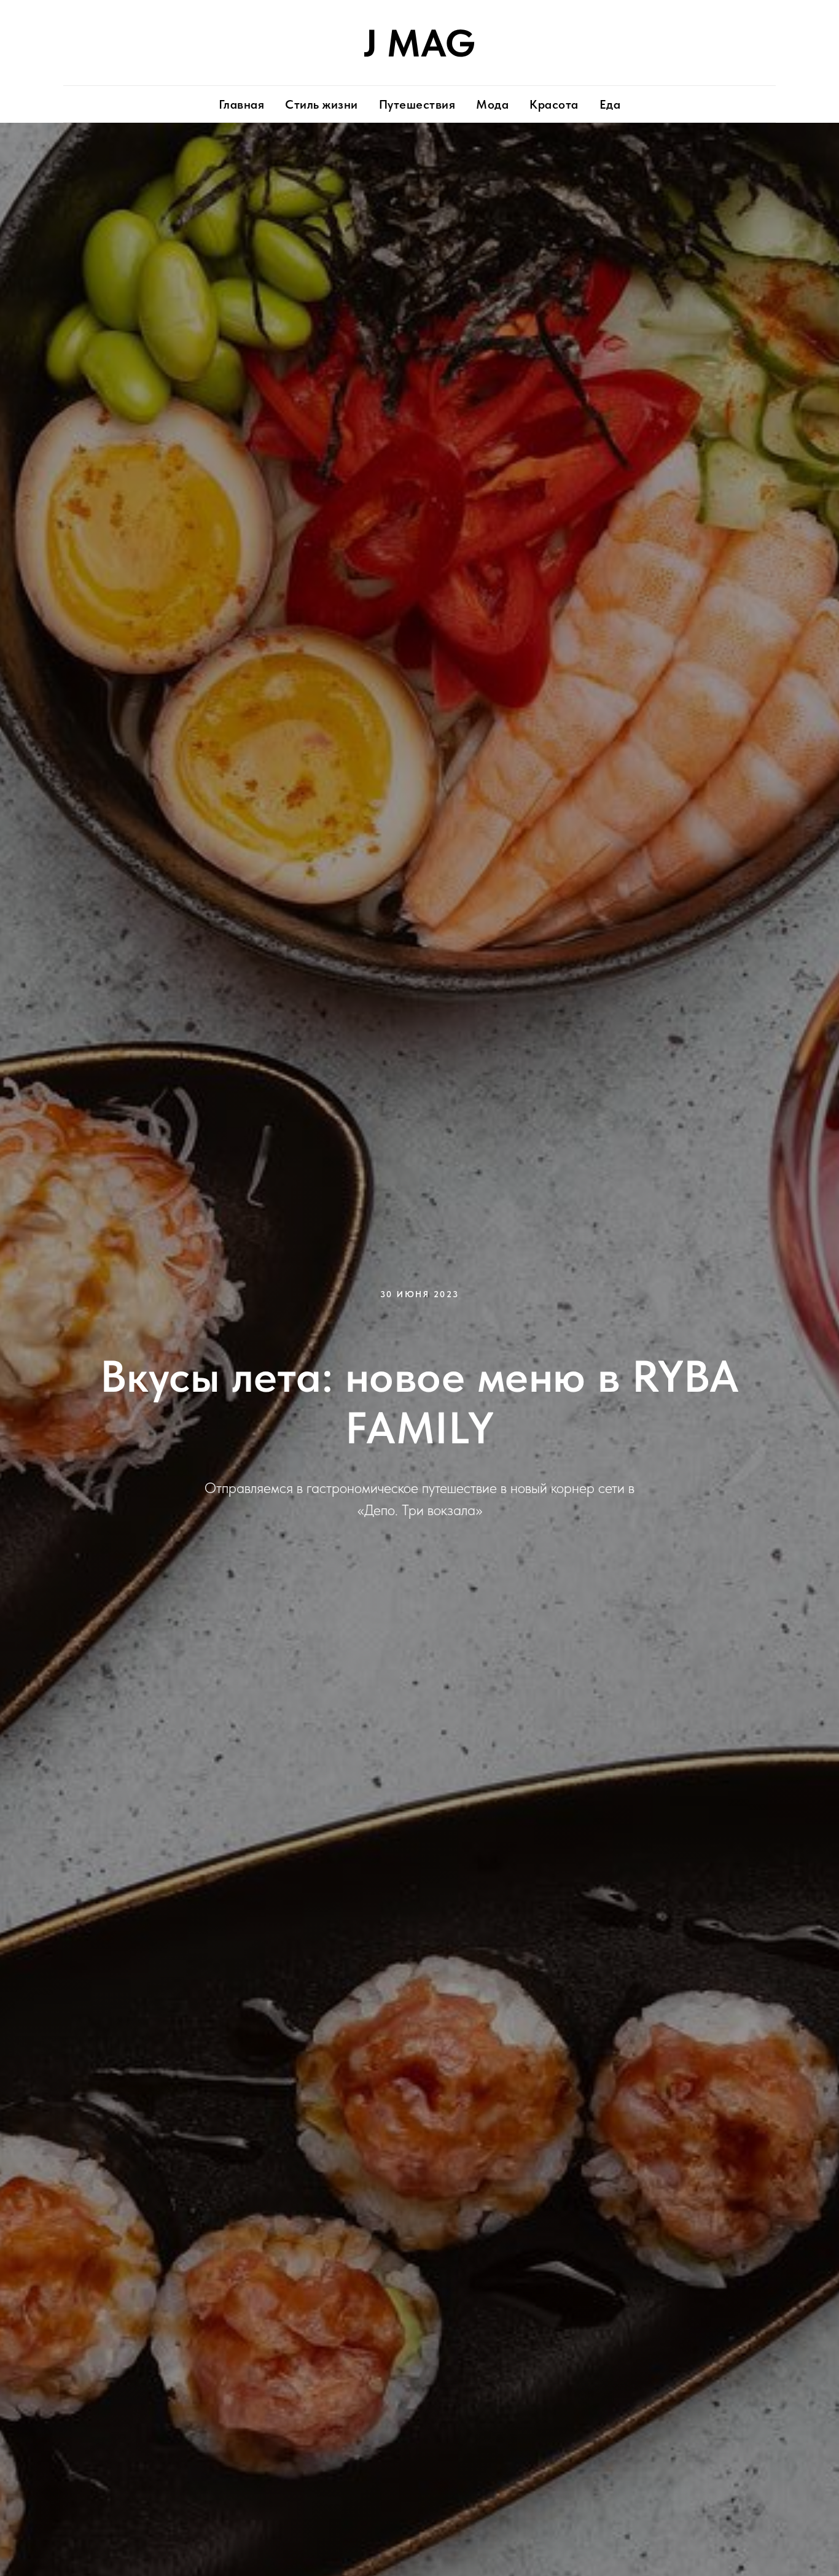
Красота (554, 104)
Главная (242, 104)
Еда (610, 104)
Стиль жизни (322, 104)
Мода (492, 104)
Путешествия (417, 104)
